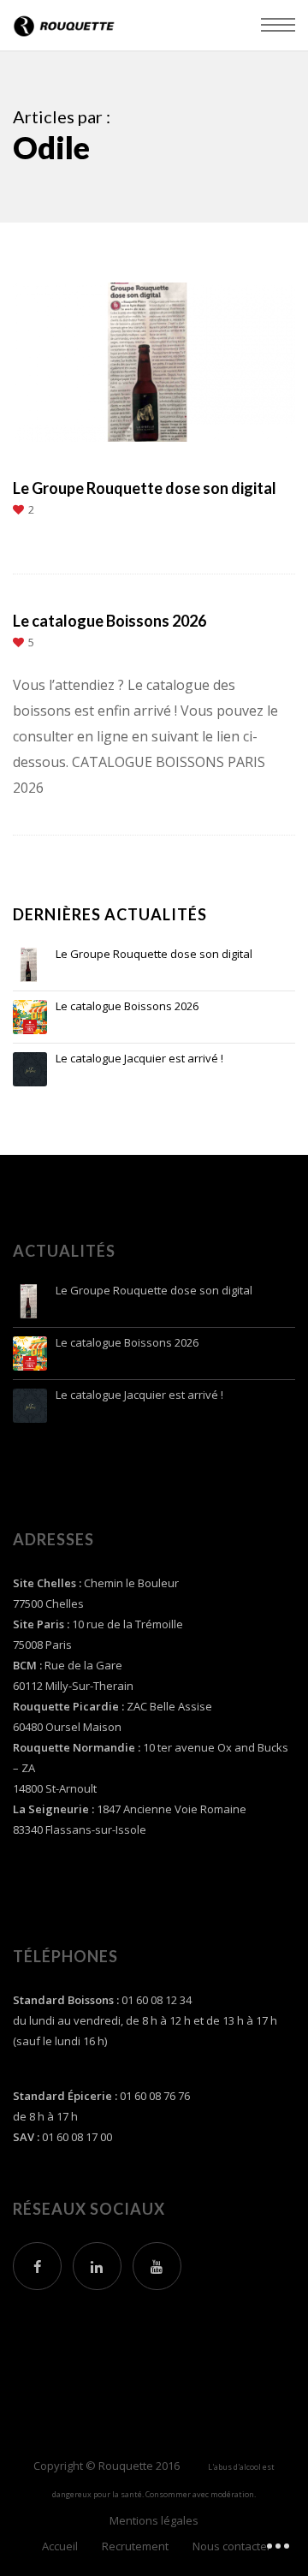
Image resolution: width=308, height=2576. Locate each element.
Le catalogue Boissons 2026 (127, 1007)
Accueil (60, 2546)
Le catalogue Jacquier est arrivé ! (139, 1059)
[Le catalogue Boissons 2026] (30, 1017)
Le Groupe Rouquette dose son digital (154, 955)
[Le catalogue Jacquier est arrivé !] (30, 1069)
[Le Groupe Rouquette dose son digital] (30, 965)
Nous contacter (232, 2546)
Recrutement (135, 2546)
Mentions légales (154, 2520)
